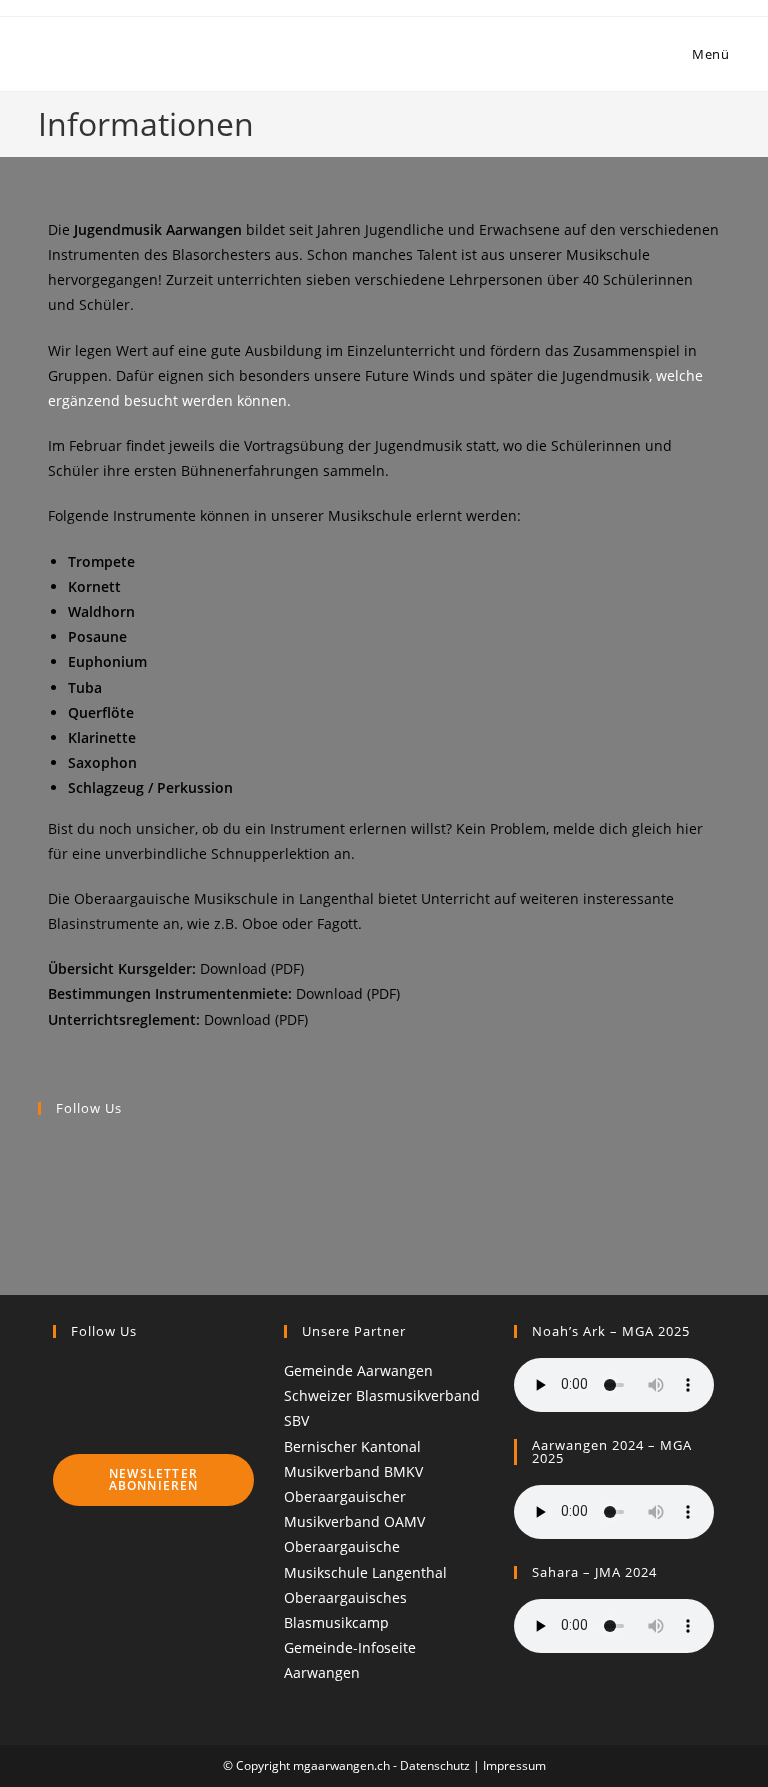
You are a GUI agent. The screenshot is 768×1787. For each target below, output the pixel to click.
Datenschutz (435, 1765)
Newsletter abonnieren (154, 1479)
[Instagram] (43, 1169)
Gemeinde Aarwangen (358, 1370)
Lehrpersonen (496, 279)
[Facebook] (43, 1146)
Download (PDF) (252, 968)
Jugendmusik (605, 375)
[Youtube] (43, 1193)
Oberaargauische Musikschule (176, 898)
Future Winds (410, 375)
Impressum (514, 1765)
